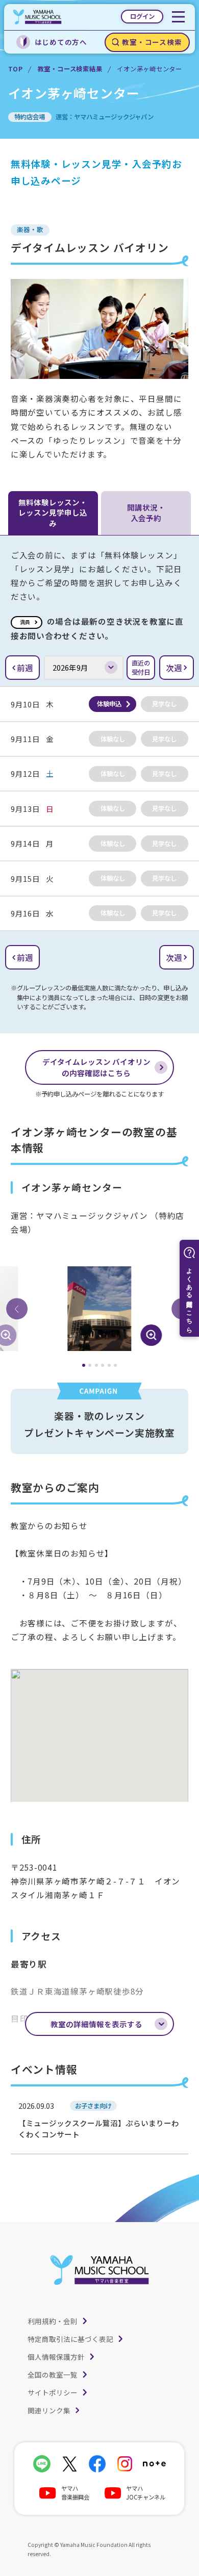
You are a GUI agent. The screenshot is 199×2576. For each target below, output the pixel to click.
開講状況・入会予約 (146, 512)
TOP (16, 69)
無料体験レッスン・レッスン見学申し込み (53, 513)
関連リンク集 (49, 2410)
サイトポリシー (53, 2392)
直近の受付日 (141, 668)
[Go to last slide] (17, 1309)
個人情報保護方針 (56, 2357)
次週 (174, 668)
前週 (25, 668)
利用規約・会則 (53, 2321)
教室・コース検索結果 (70, 69)
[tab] (84, 1365)
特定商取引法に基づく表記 (70, 2339)
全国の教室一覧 (53, 2375)
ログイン (142, 16)
